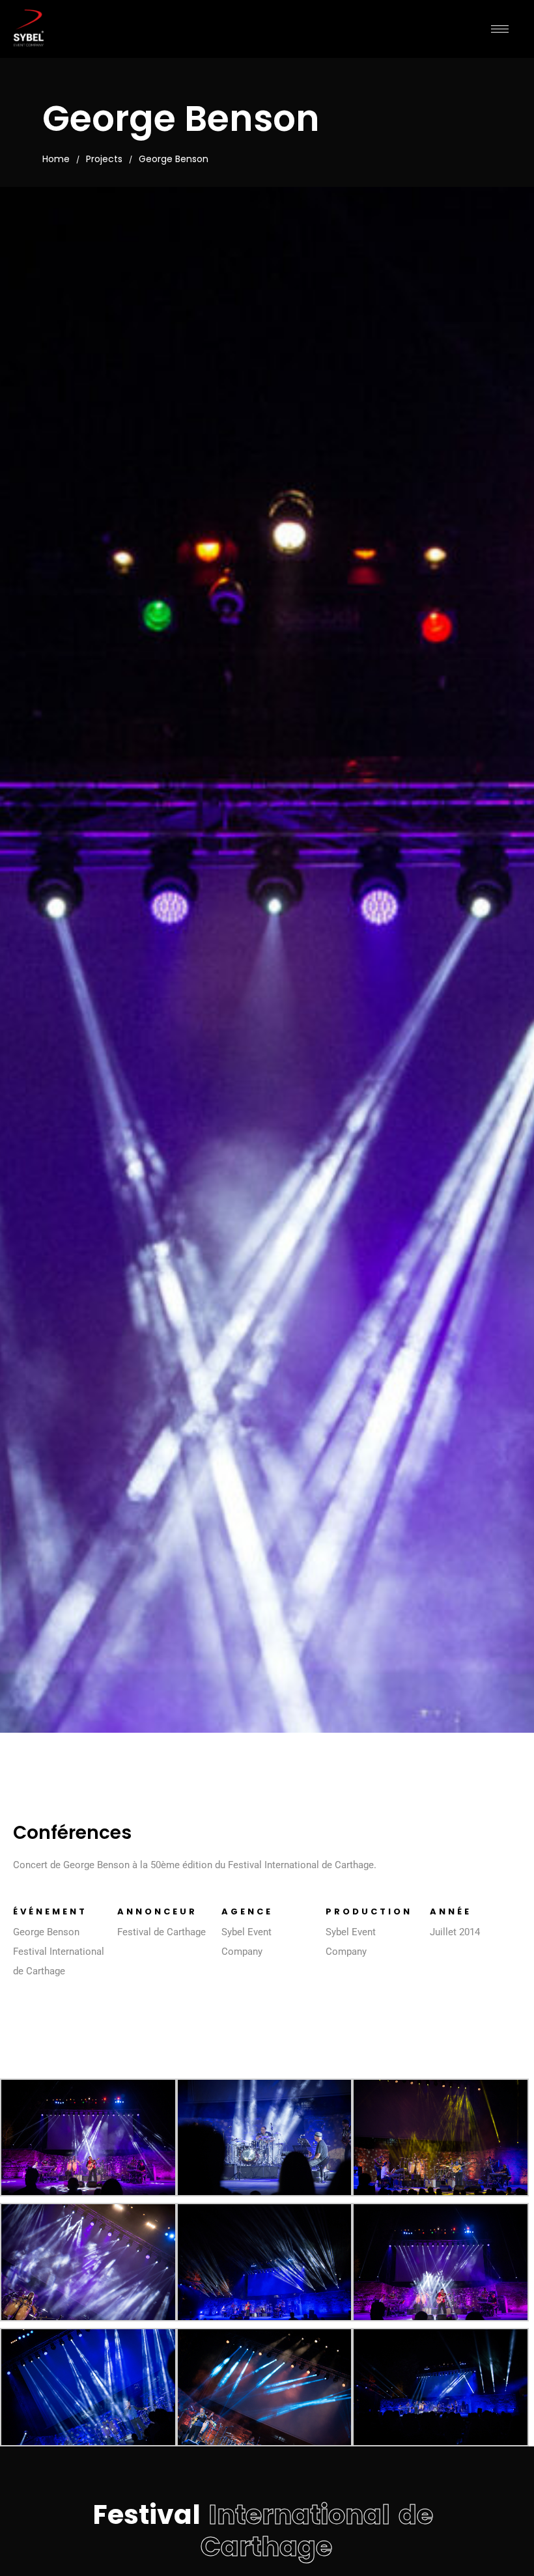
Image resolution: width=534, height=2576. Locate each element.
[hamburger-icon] (500, 29)
